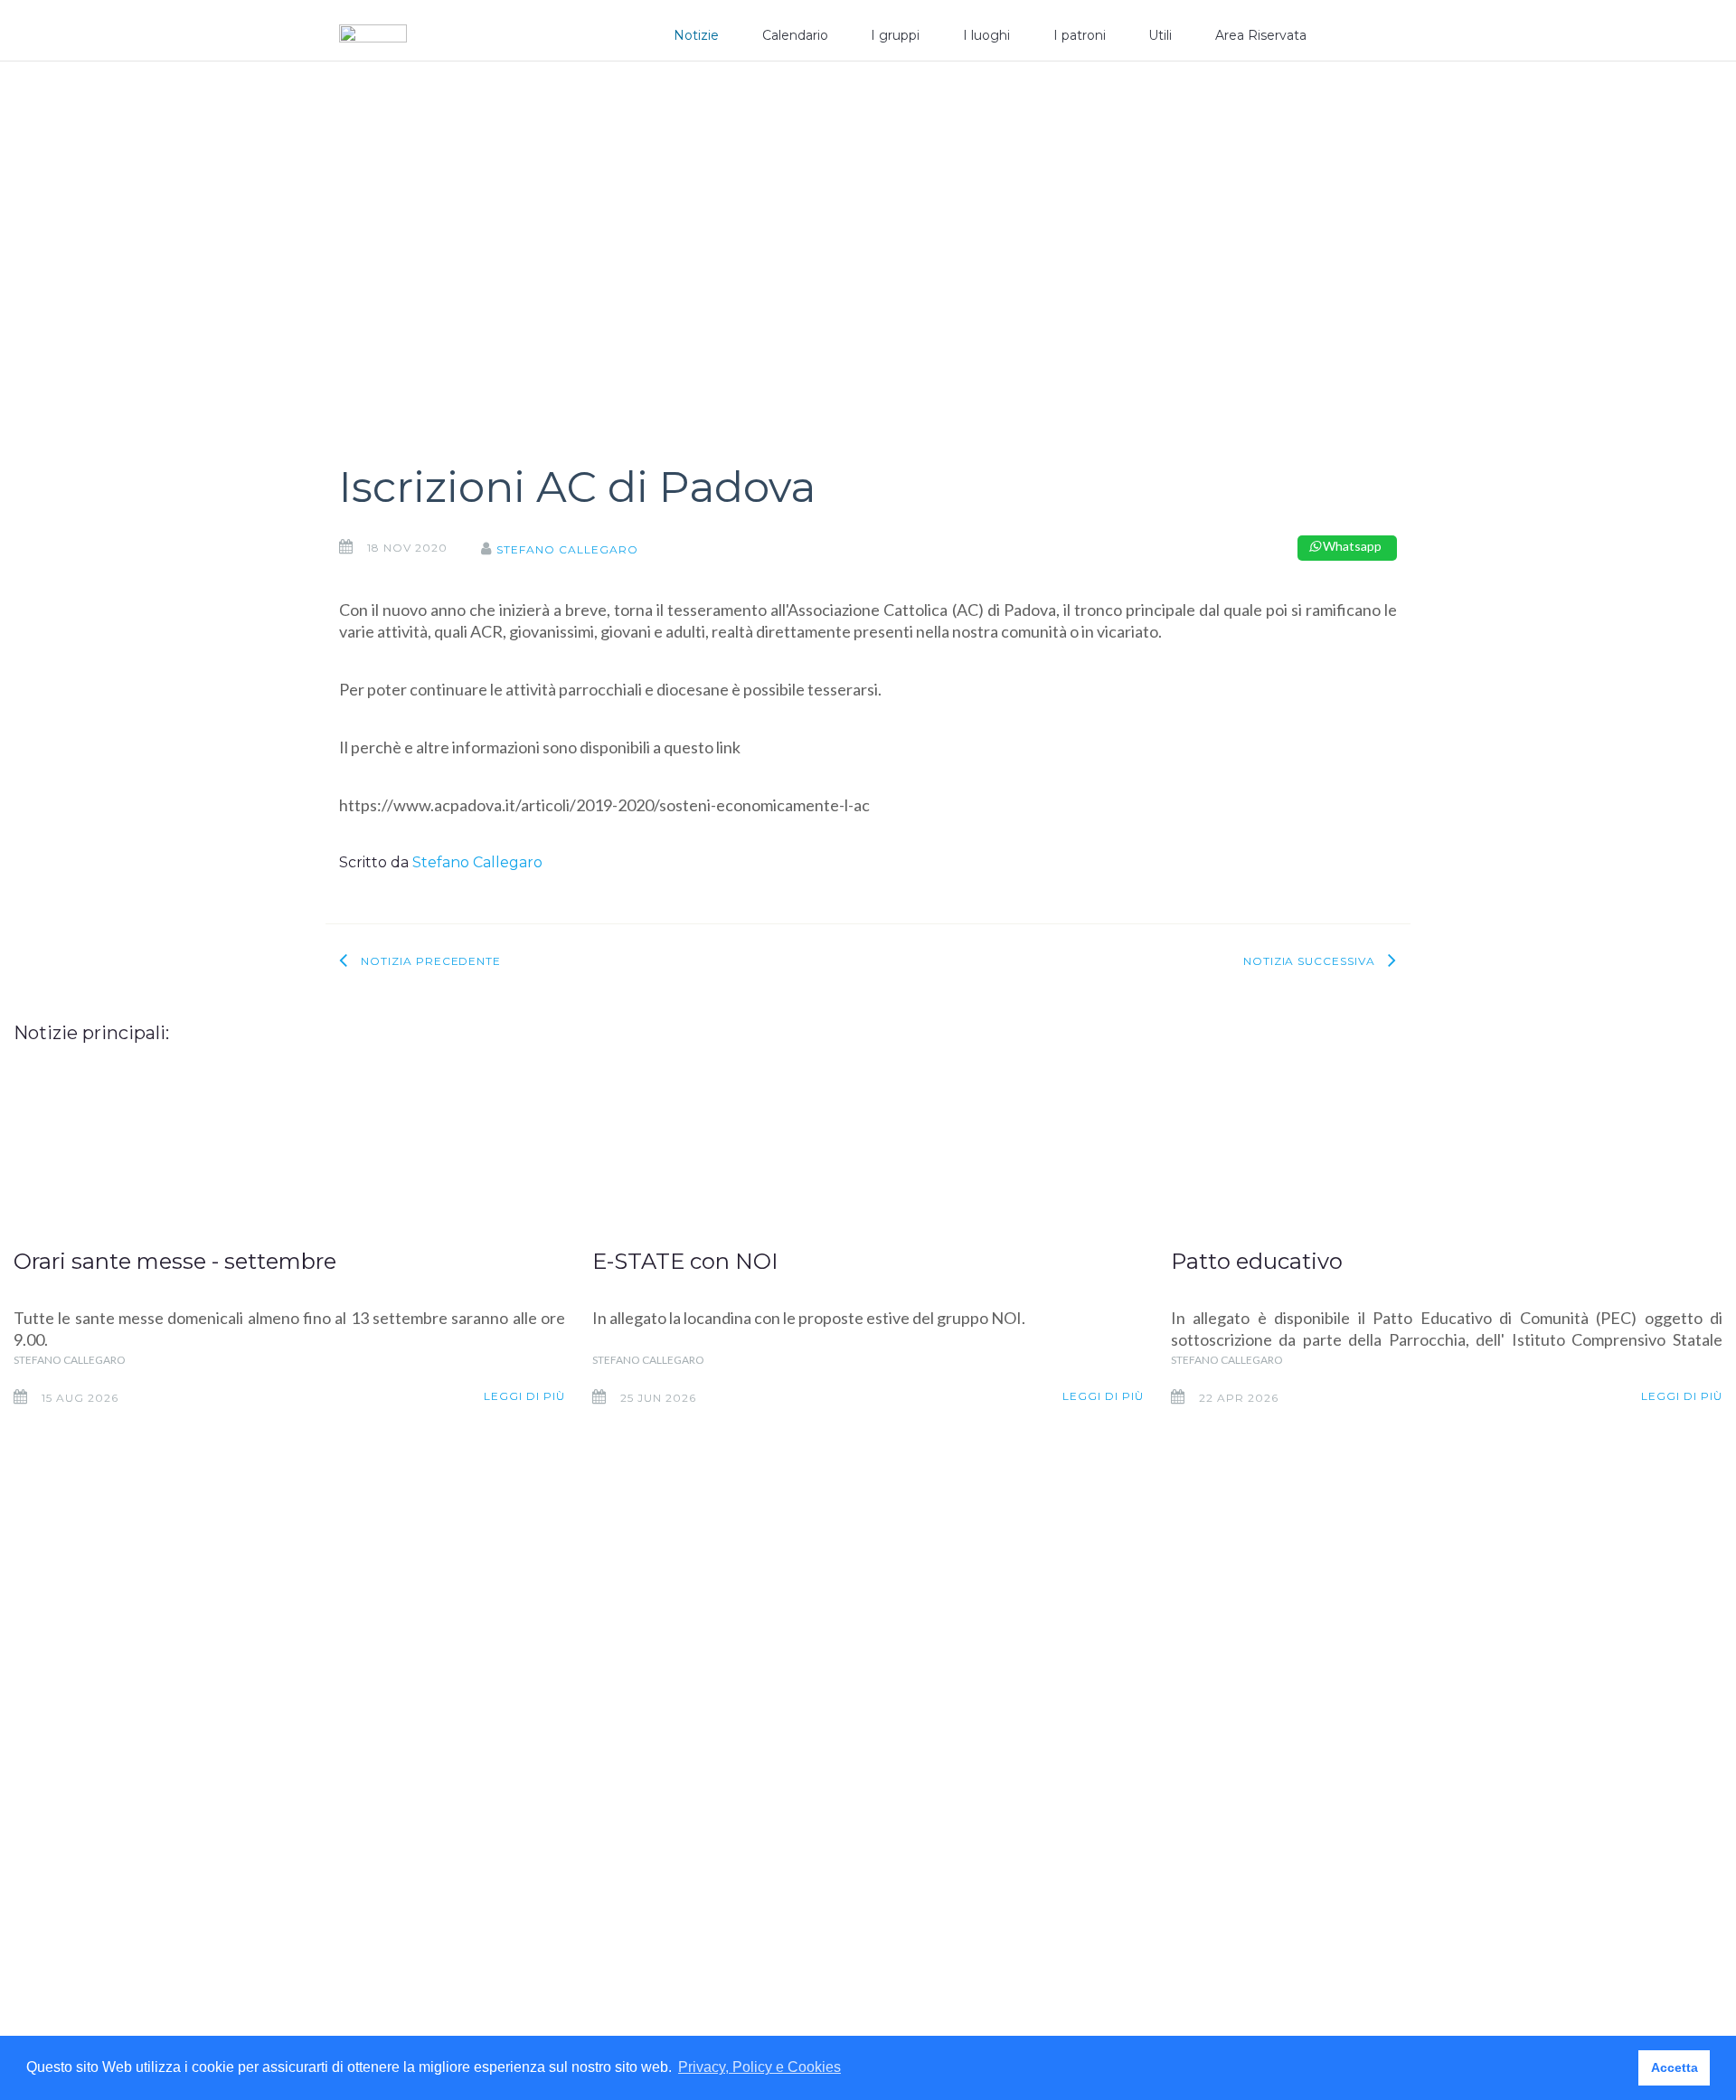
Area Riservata (1261, 35)
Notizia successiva (1309, 961)
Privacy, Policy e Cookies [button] (759, 2067)
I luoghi (986, 35)
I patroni (1080, 35)
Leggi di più (524, 1396)
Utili (1160, 35)
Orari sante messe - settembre (175, 1261)
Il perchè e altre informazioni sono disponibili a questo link (540, 747)
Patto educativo (1257, 1261)
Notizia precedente (431, 961)
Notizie (696, 35)
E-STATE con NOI (685, 1261)
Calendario (795, 35)
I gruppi (895, 35)
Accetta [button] (1675, 2067)
